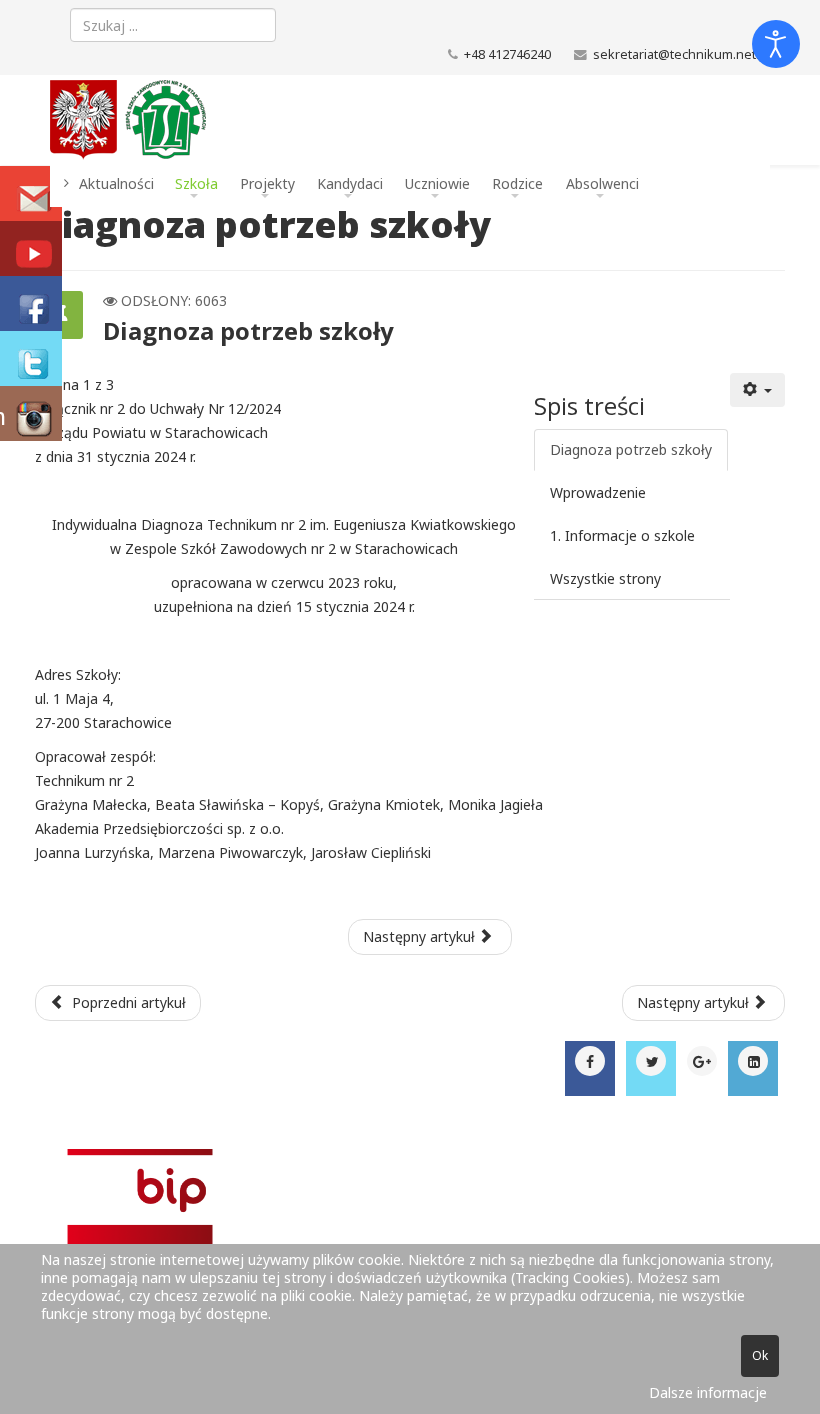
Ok (760, 1355)
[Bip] (410, 1236)
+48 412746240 (507, 54)
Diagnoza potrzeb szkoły (631, 449)
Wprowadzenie (598, 492)
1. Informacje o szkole (622, 535)
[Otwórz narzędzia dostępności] (776, 44)
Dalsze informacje (708, 1392)
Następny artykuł (421, 936)
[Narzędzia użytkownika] (758, 390)
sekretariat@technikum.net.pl (681, 54)
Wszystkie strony (605, 578)
